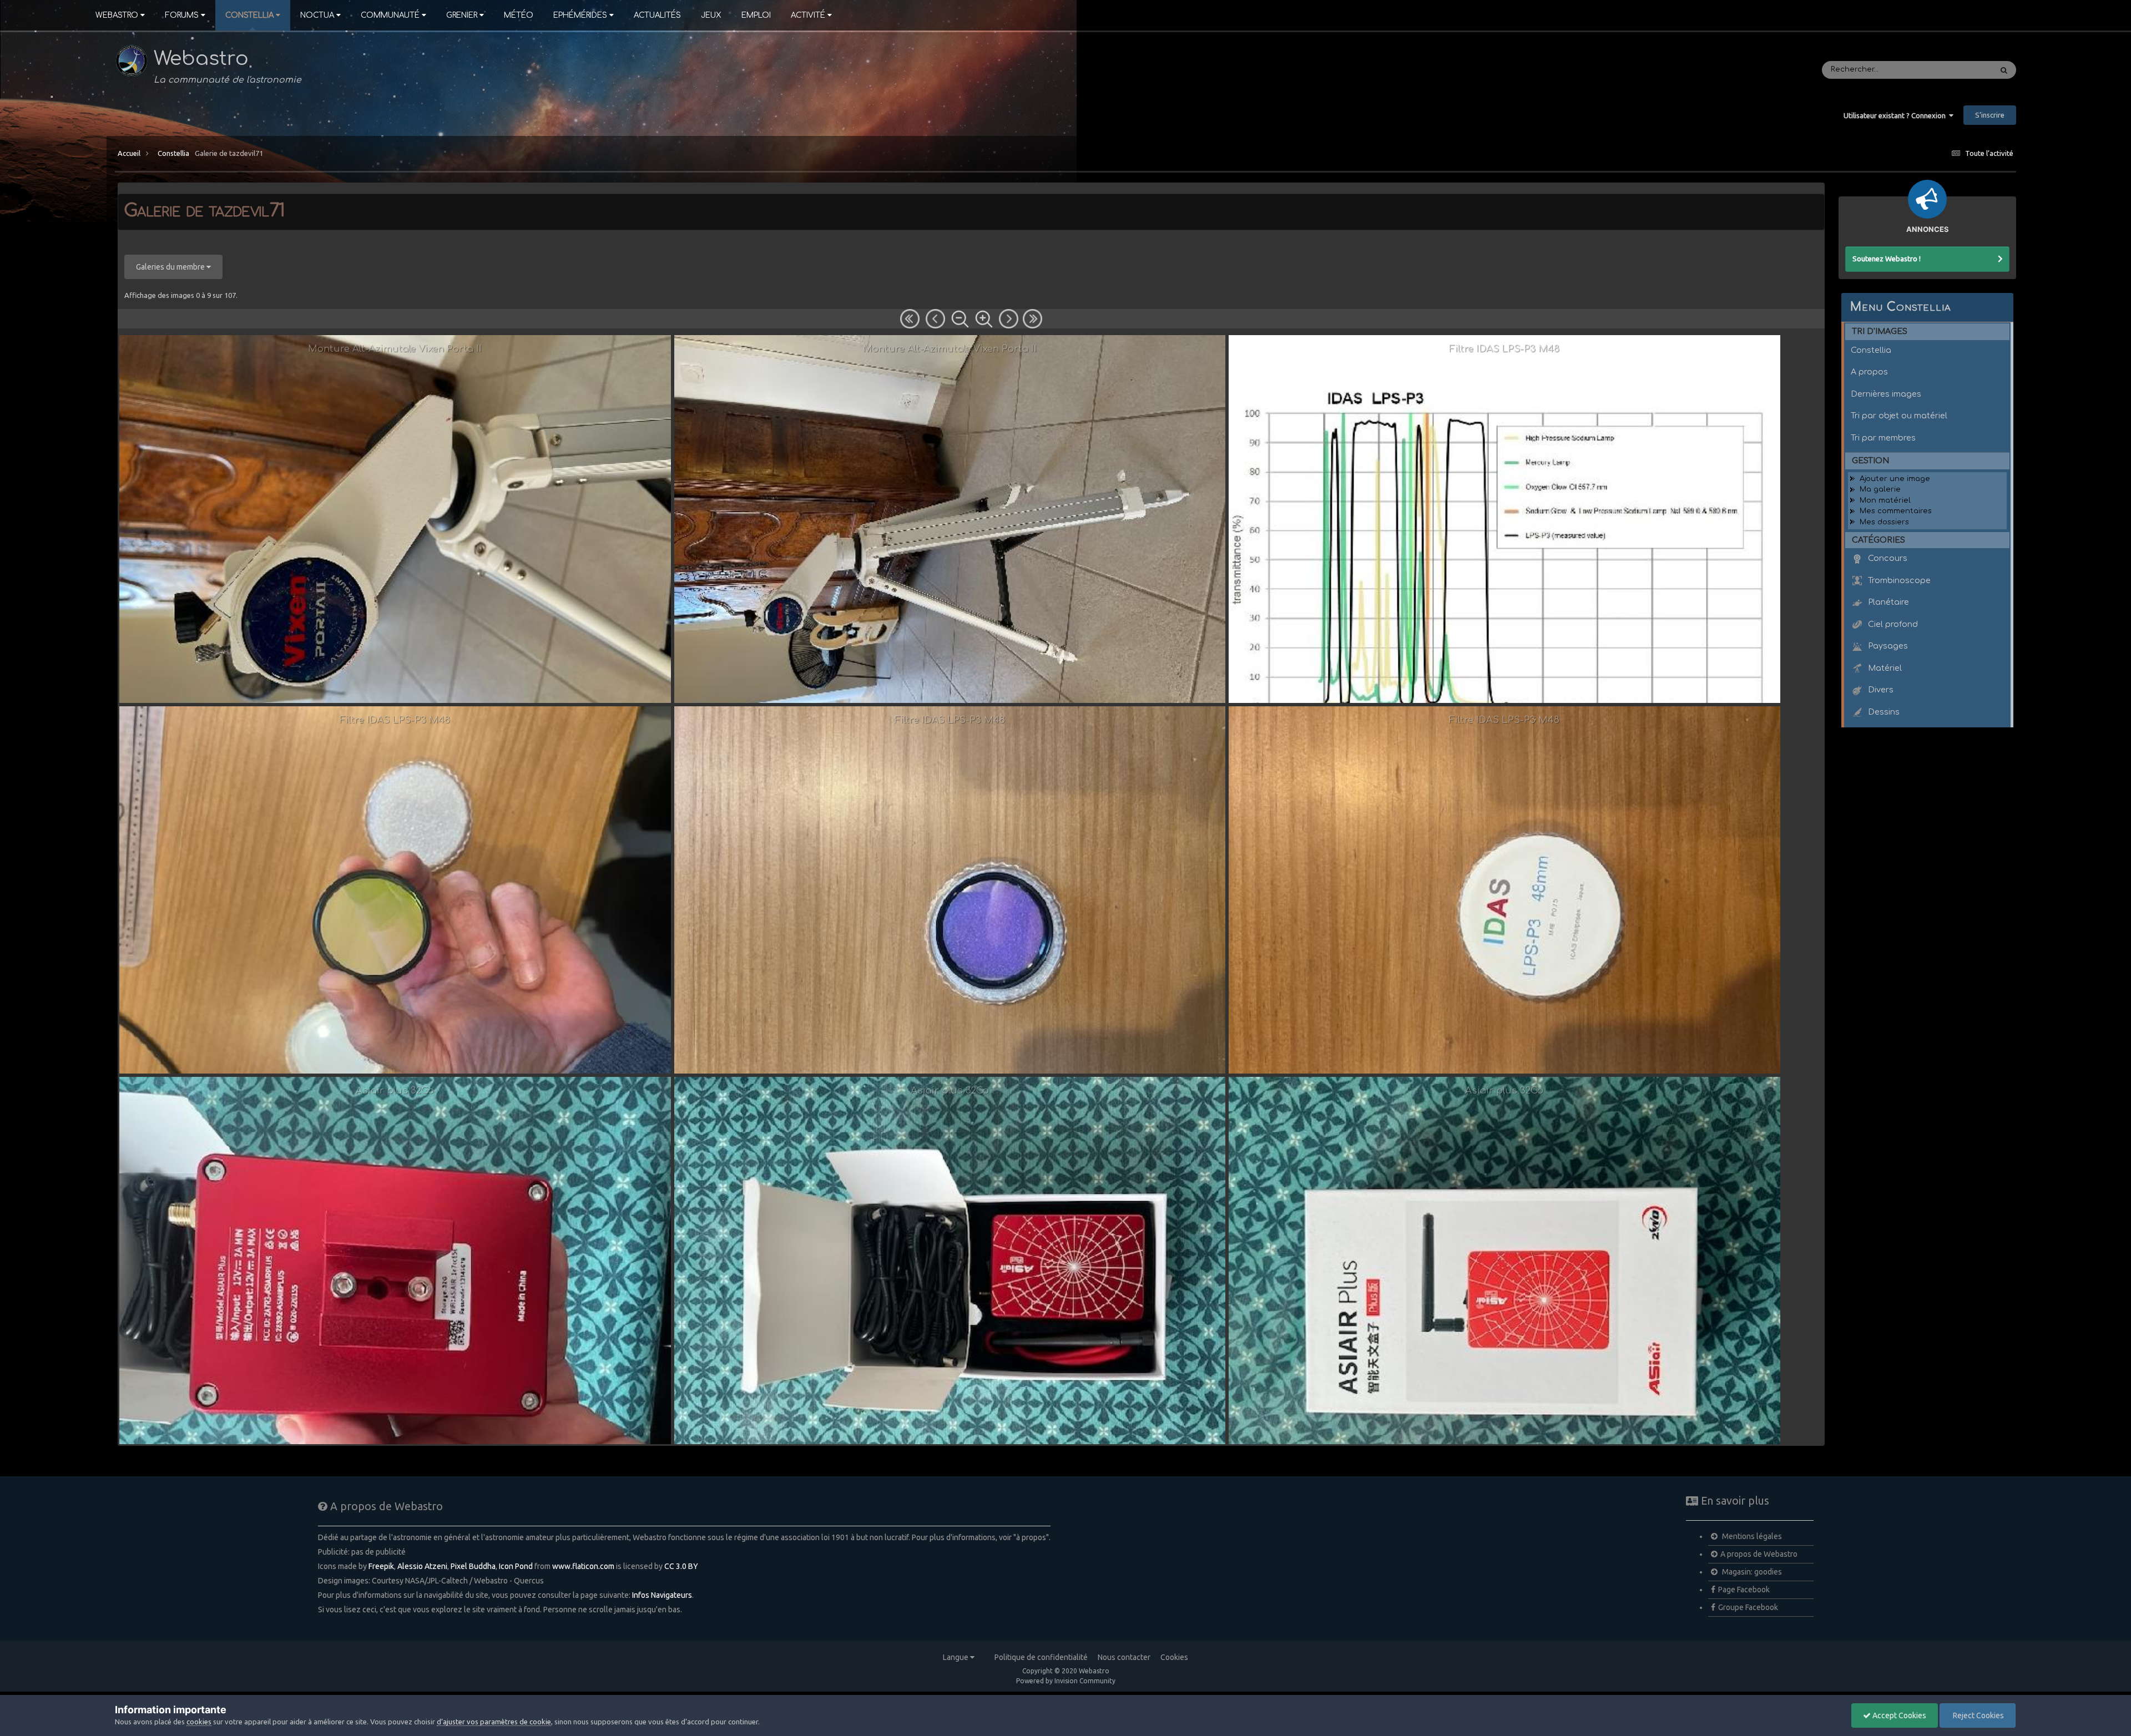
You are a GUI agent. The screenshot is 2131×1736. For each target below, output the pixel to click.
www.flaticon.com (583, 1566)
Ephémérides (580, 15)
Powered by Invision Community (1066, 1681)
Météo (519, 15)
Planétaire (1887, 602)
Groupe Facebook (1748, 1607)
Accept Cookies (1898, 1715)
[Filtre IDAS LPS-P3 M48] (1504, 564)
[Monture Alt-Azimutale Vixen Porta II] (395, 541)
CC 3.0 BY (681, 1566)
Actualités (657, 15)
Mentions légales (1751, 1536)
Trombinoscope (1898, 580)
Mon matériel (1885, 500)
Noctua (317, 15)
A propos (1869, 372)
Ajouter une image (1895, 479)
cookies (199, 1722)
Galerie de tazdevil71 (229, 153)
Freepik (381, 1566)
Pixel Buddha (473, 1566)
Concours (1887, 558)
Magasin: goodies (1751, 1572)
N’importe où (1954, 70)
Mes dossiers (1884, 522)
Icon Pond (516, 1566)
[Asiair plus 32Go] (395, 1283)
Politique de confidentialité (1041, 1657)
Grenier (462, 15)
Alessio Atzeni (422, 1566)
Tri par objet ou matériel (1899, 416)
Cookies (1174, 1657)
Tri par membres (1883, 438)
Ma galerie (1880, 489)
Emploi (756, 15)
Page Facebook (1744, 1590)
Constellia (249, 15)
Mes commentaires (1896, 511)
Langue (956, 1657)
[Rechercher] (2004, 70)
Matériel (1884, 668)
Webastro (117, 15)
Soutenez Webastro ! (1887, 259)
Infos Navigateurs (662, 1595)
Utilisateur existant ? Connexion (1896, 115)
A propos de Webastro (1759, 1554)
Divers (1880, 690)
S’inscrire (1990, 115)
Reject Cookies (1978, 1715)
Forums (182, 15)
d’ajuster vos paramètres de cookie (494, 1722)
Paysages (1887, 646)
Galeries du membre (171, 267)
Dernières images (1886, 394)
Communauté (390, 15)
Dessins (1883, 712)
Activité (808, 15)
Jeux (711, 15)
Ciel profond (1892, 624)
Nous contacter (1124, 1657)
